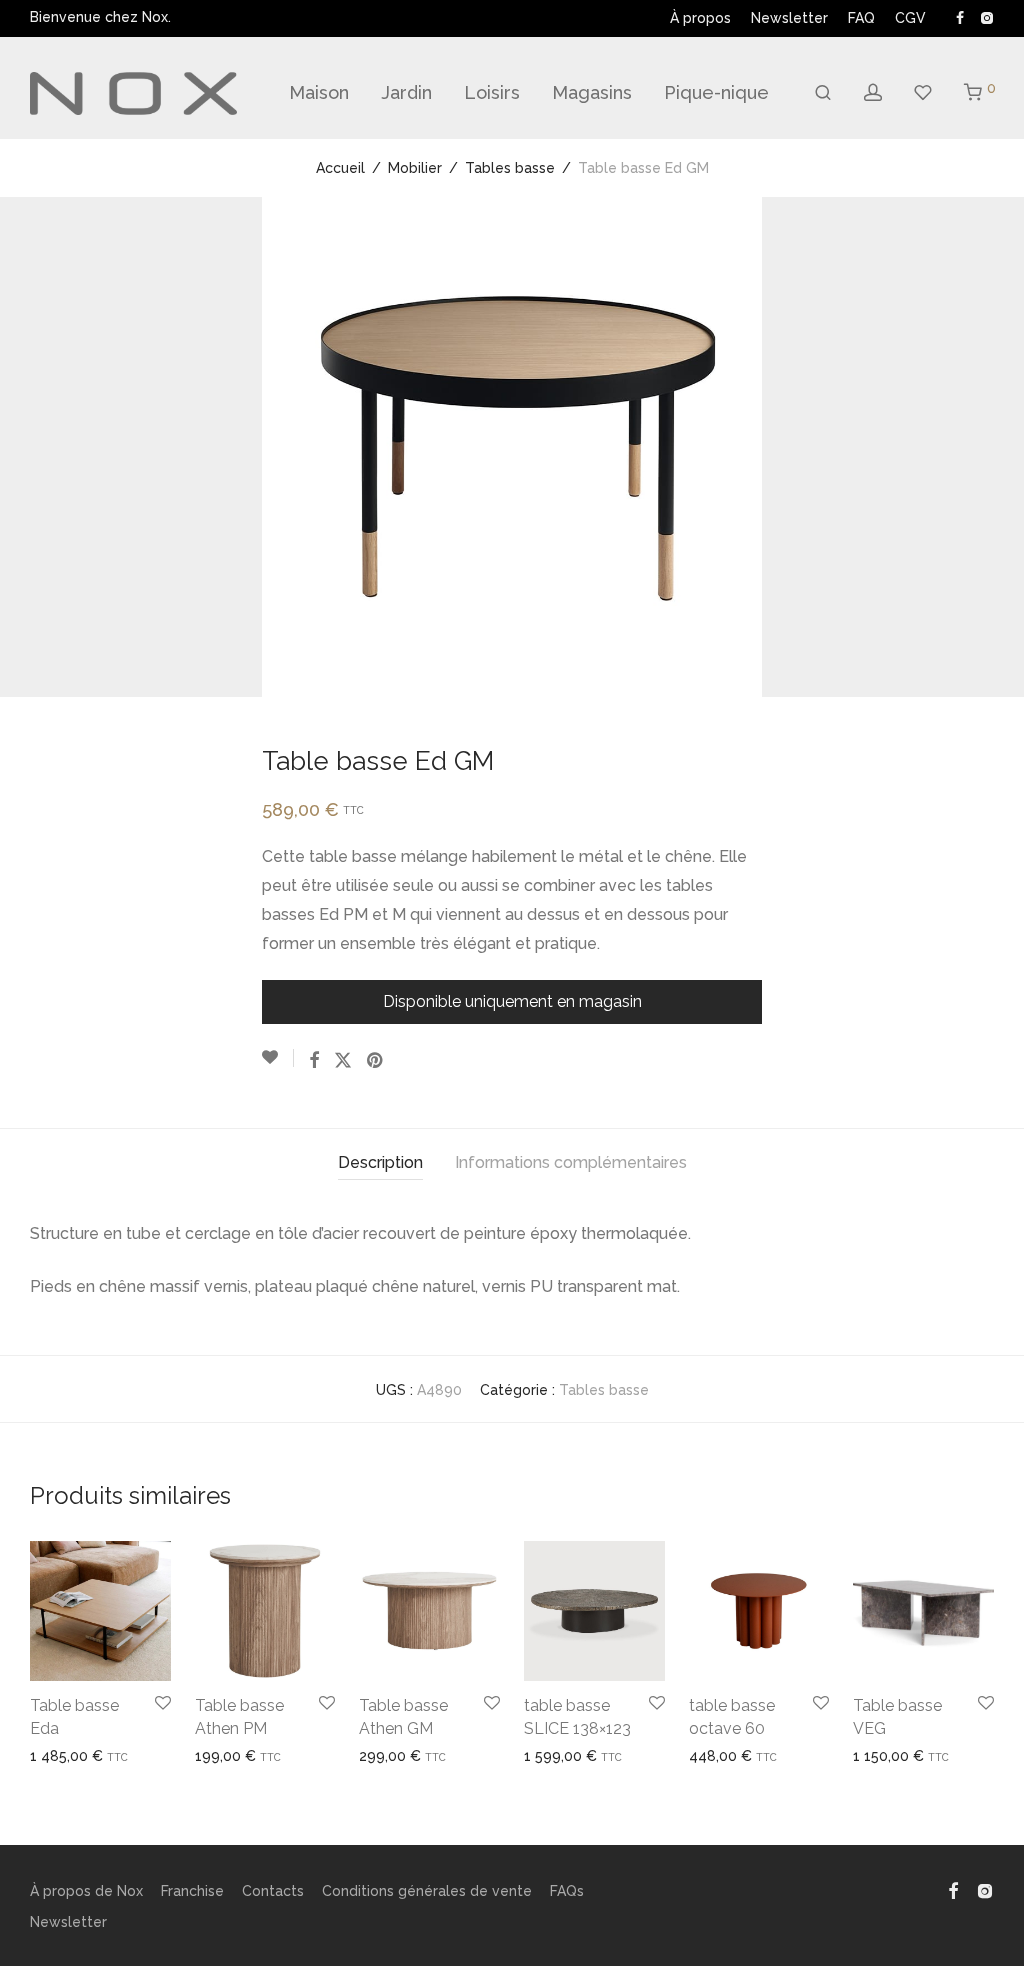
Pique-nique (716, 92)
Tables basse (510, 168)
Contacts (273, 1891)
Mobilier (415, 168)
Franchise (192, 1891)
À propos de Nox (86, 1891)
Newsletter (789, 18)
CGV (910, 18)
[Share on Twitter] (343, 1061)
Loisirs (492, 92)
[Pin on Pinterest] (376, 1061)
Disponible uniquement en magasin (512, 1001)
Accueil (340, 168)
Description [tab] (380, 1162)
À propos (700, 18)
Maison (319, 92)
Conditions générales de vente (427, 1891)
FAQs (567, 1891)
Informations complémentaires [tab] (571, 1162)
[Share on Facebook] (314, 1061)
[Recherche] (823, 93)
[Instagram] (986, 17)
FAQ (861, 18)
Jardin (406, 92)
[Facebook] (960, 17)
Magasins (592, 92)
